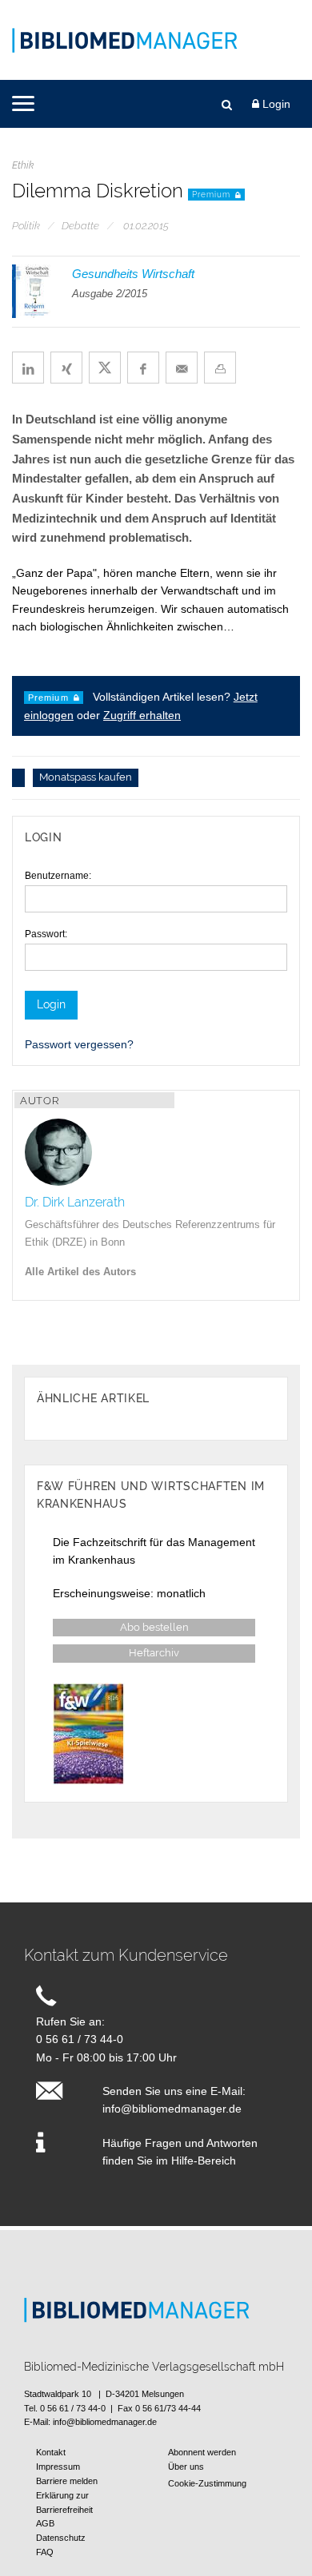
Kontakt (51, 2452)
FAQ (45, 2552)
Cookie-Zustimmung (207, 2483)
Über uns (186, 2467)
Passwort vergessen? (79, 1044)
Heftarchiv (154, 1654)
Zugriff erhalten (142, 715)
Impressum (58, 2467)
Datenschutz (61, 2538)
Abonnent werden (202, 2452)
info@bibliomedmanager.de (172, 2109)
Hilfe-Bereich (204, 2161)
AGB (45, 2523)
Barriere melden (67, 2481)
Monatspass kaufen (86, 778)
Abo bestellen (154, 1628)
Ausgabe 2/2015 (110, 294)
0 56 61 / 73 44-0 (80, 2039)
